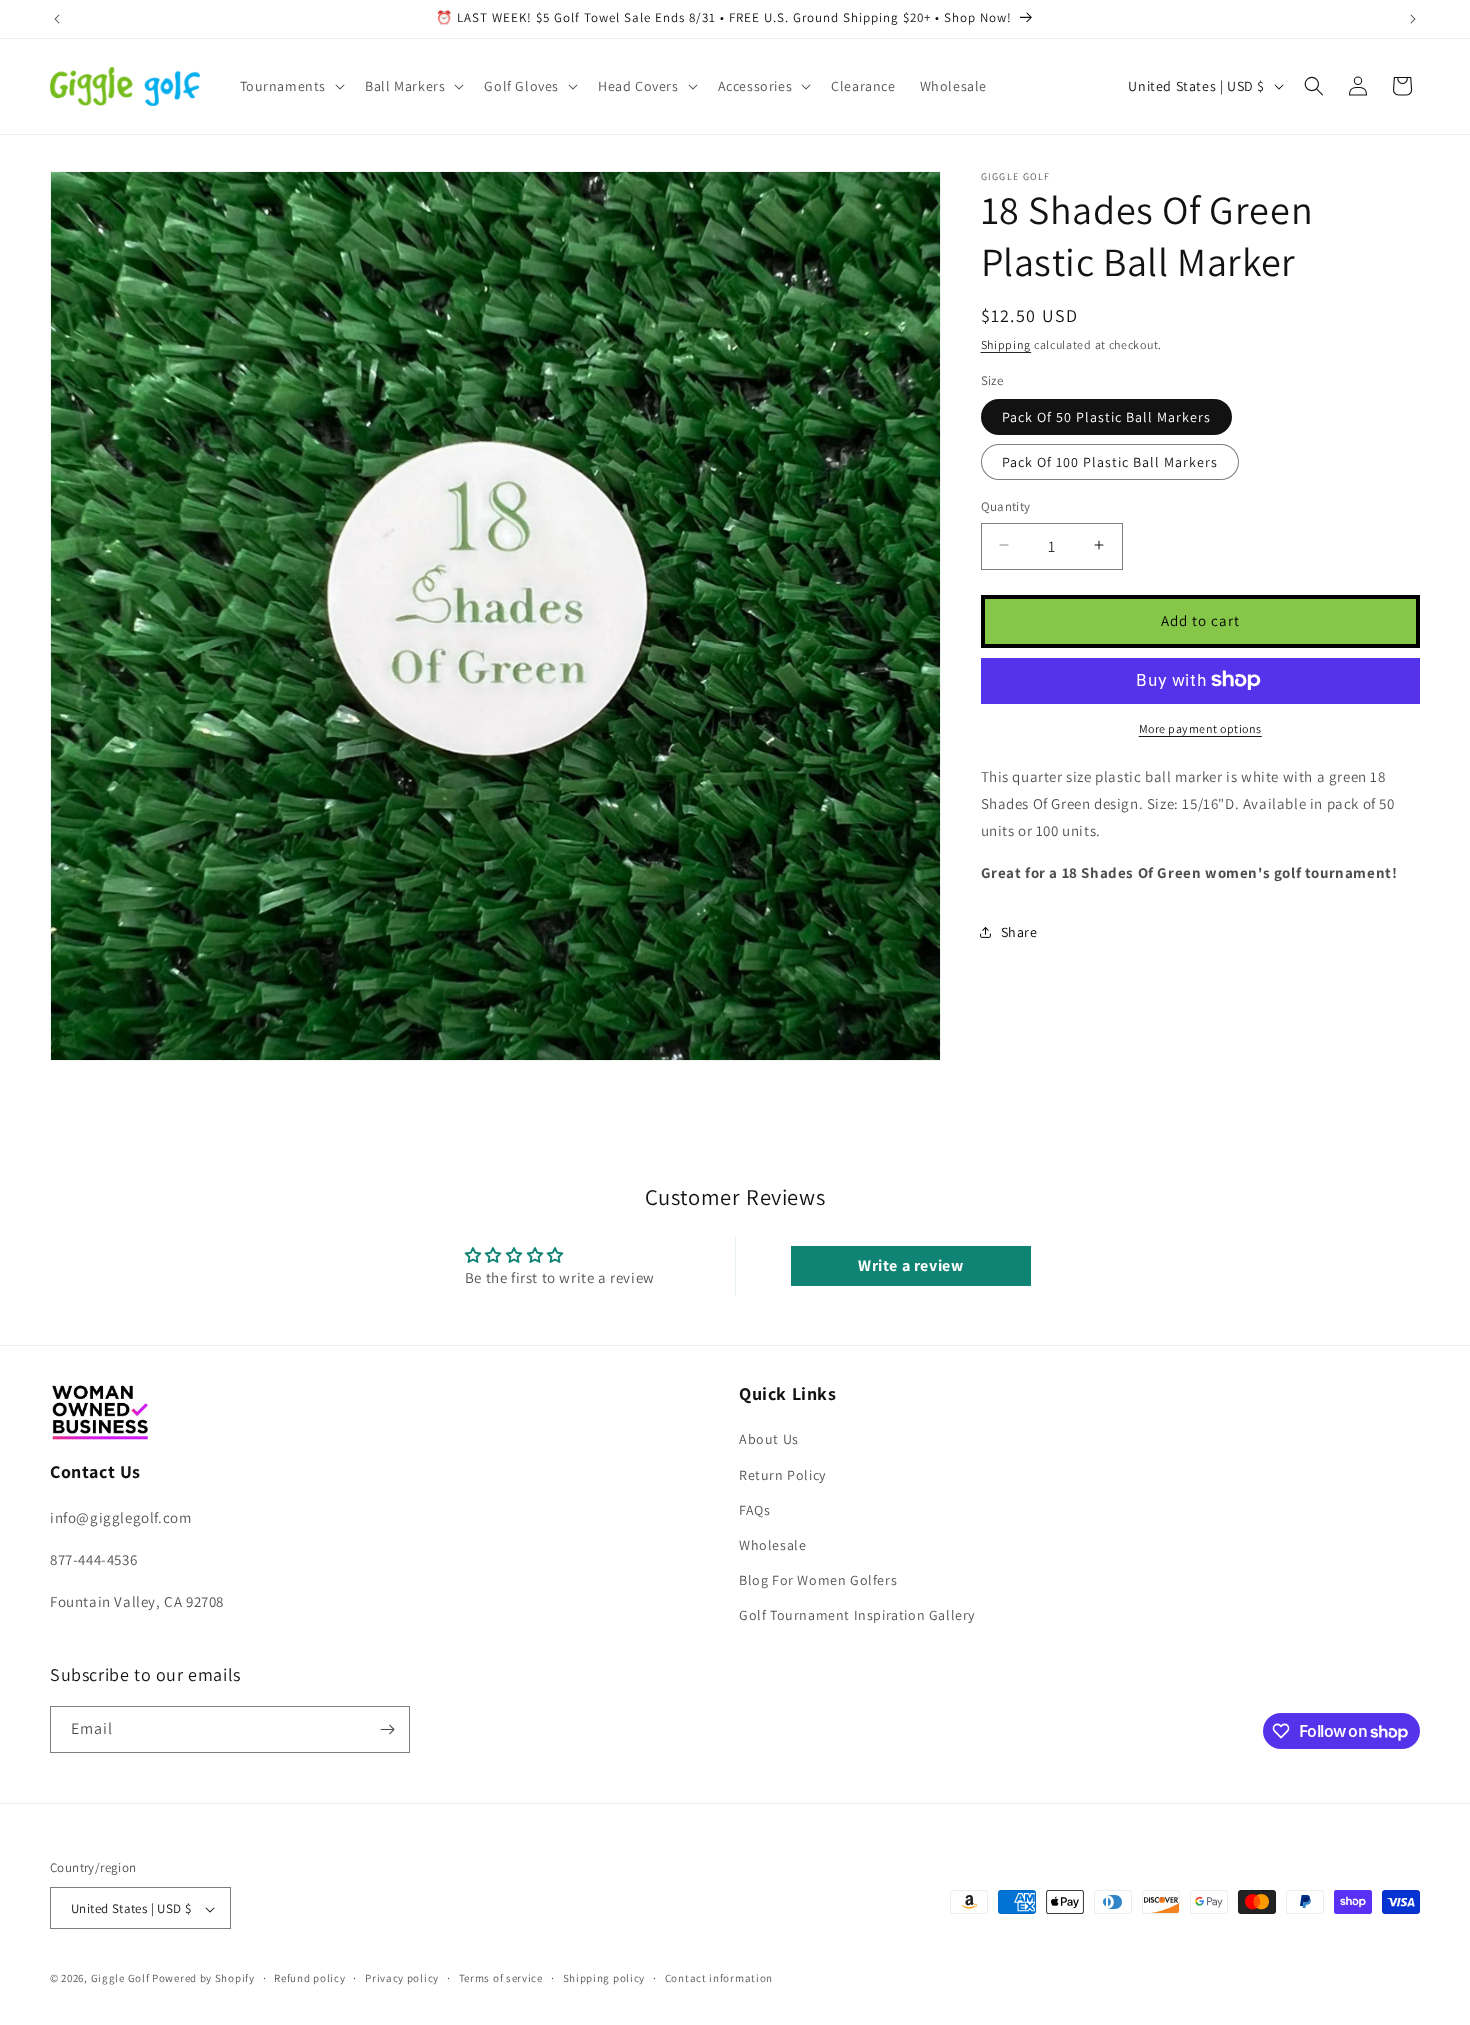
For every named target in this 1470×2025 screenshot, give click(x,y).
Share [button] (1019, 931)
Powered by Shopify (203, 1979)
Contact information (719, 1979)
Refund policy (309, 1979)
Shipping (1006, 344)
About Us (769, 1439)
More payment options (1200, 727)
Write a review (910, 1266)
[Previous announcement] (57, 19)
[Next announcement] (1413, 19)
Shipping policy (604, 1979)
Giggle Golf (120, 1979)
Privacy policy (402, 1979)
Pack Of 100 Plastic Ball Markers (1110, 461)
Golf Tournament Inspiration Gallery (857, 1615)
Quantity (1006, 505)
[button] (291, 86)
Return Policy (782, 1474)
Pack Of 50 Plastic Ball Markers (1106, 416)
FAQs (754, 1509)
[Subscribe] (387, 1729)
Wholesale (772, 1544)
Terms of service (501, 1979)
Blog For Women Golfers (818, 1580)
